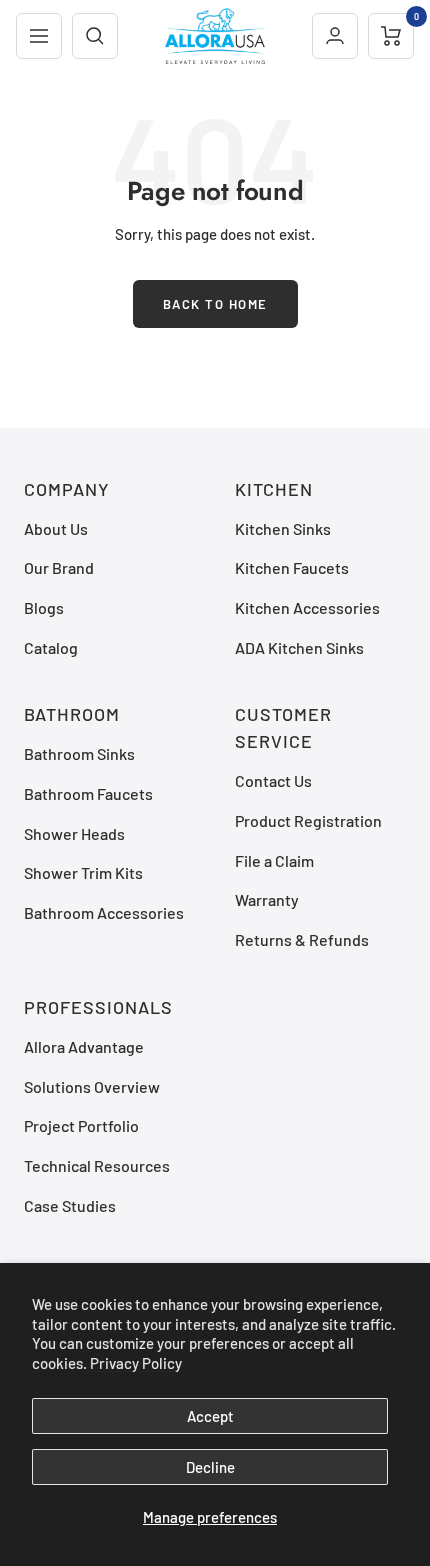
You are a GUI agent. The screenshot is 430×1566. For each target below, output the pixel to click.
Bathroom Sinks (79, 753)
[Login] (335, 36)
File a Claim (274, 860)
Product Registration (308, 820)
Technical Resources (97, 1165)
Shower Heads (74, 833)
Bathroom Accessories (104, 912)
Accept (210, 1416)
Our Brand (59, 567)
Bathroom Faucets (88, 793)
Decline (210, 1467)
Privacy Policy (136, 1363)
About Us (56, 528)
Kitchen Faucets (292, 567)
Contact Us (273, 780)
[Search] (95, 36)
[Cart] (391, 36)
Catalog (51, 647)
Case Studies (70, 1205)
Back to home (215, 304)
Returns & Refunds (302, 939)
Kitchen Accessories (307, 607)
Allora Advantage (84, 1046)
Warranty (267, 899)
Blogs (44, 607)
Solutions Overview (92, 1086)
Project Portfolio (81, 1125)
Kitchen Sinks (283, 528)
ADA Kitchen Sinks (299, 647)
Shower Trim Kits (83, 872)
